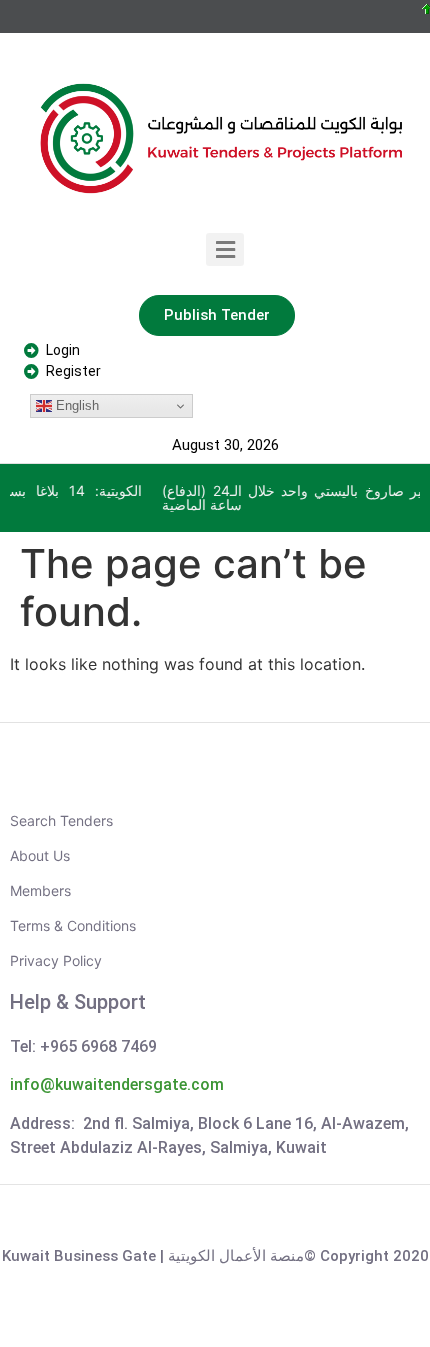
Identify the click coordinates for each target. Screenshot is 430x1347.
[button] (225, 249)
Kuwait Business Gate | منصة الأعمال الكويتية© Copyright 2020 (215, 1256)
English (75, 405)
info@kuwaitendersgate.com (117, 1084)
